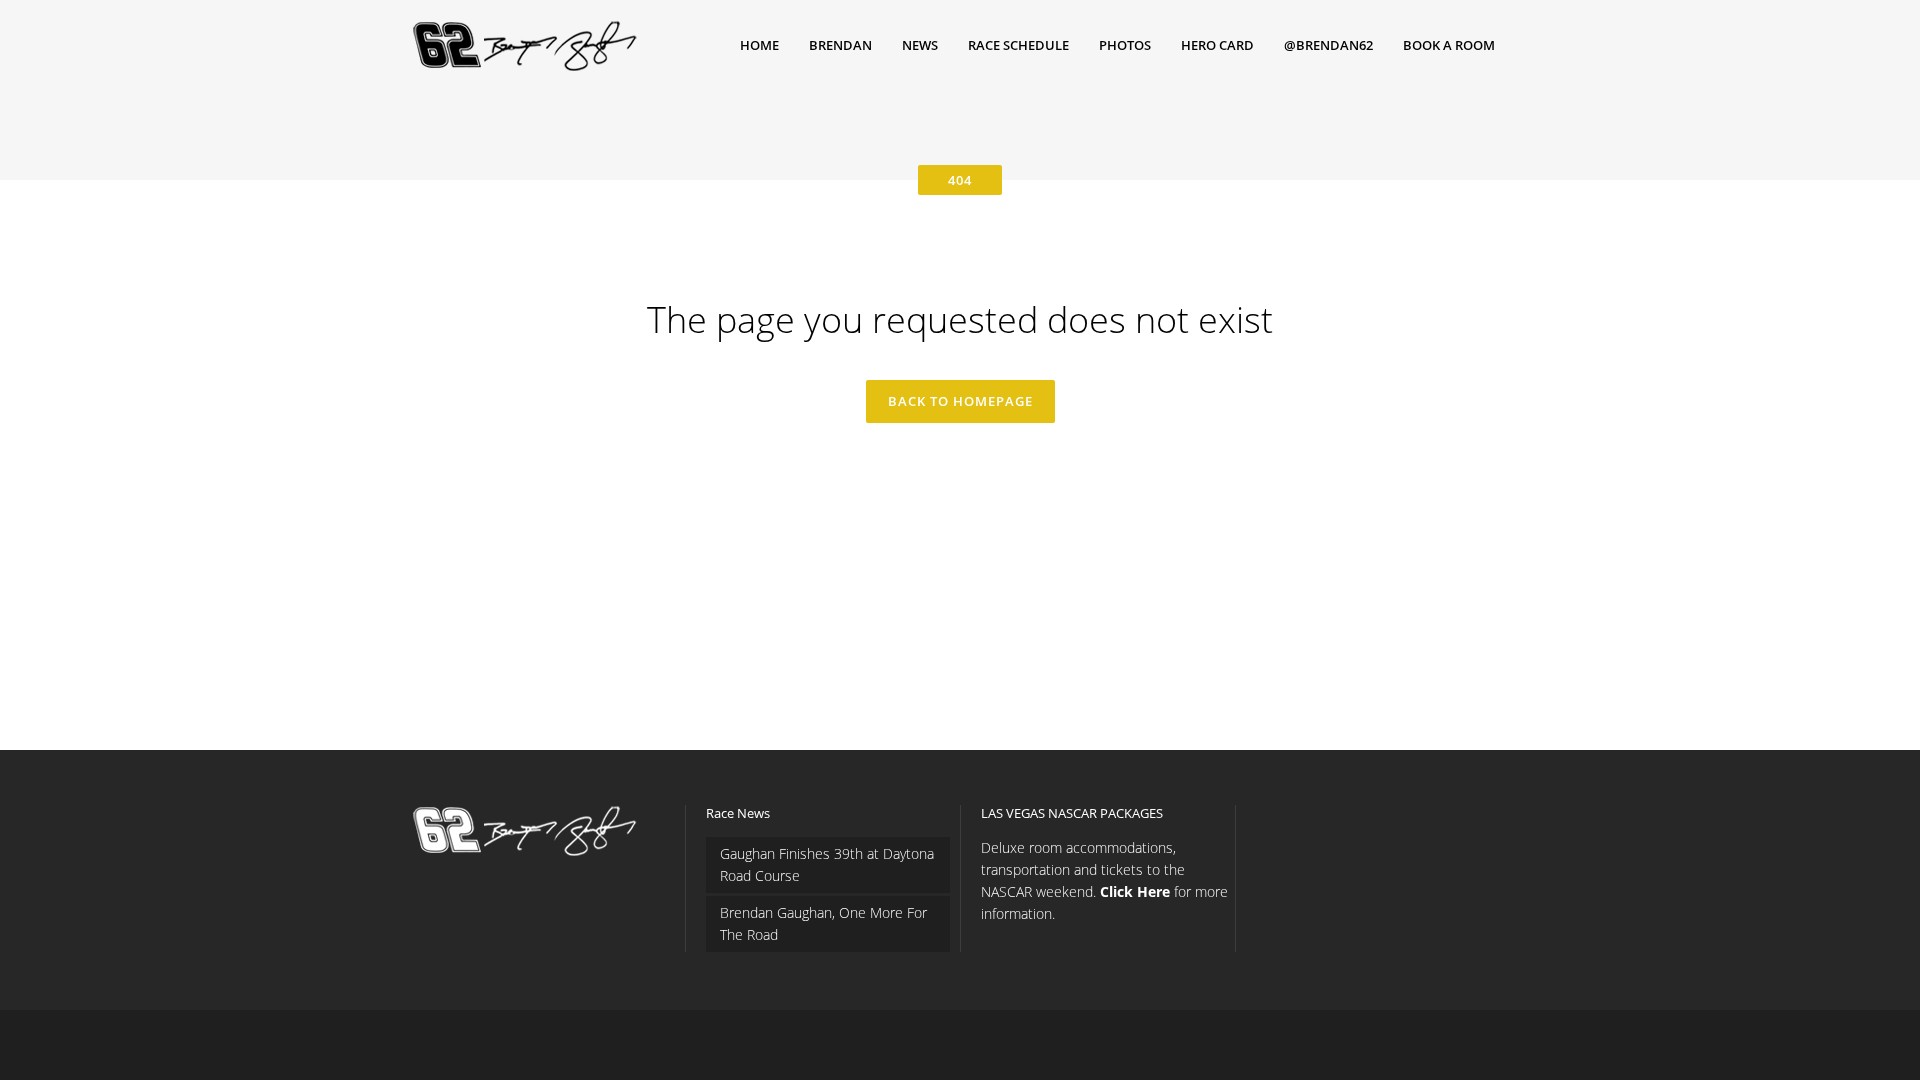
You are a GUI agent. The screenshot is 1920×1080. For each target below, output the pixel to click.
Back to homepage (960, 401)
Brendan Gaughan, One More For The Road (823, 923)
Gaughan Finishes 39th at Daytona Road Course (827, 864)
